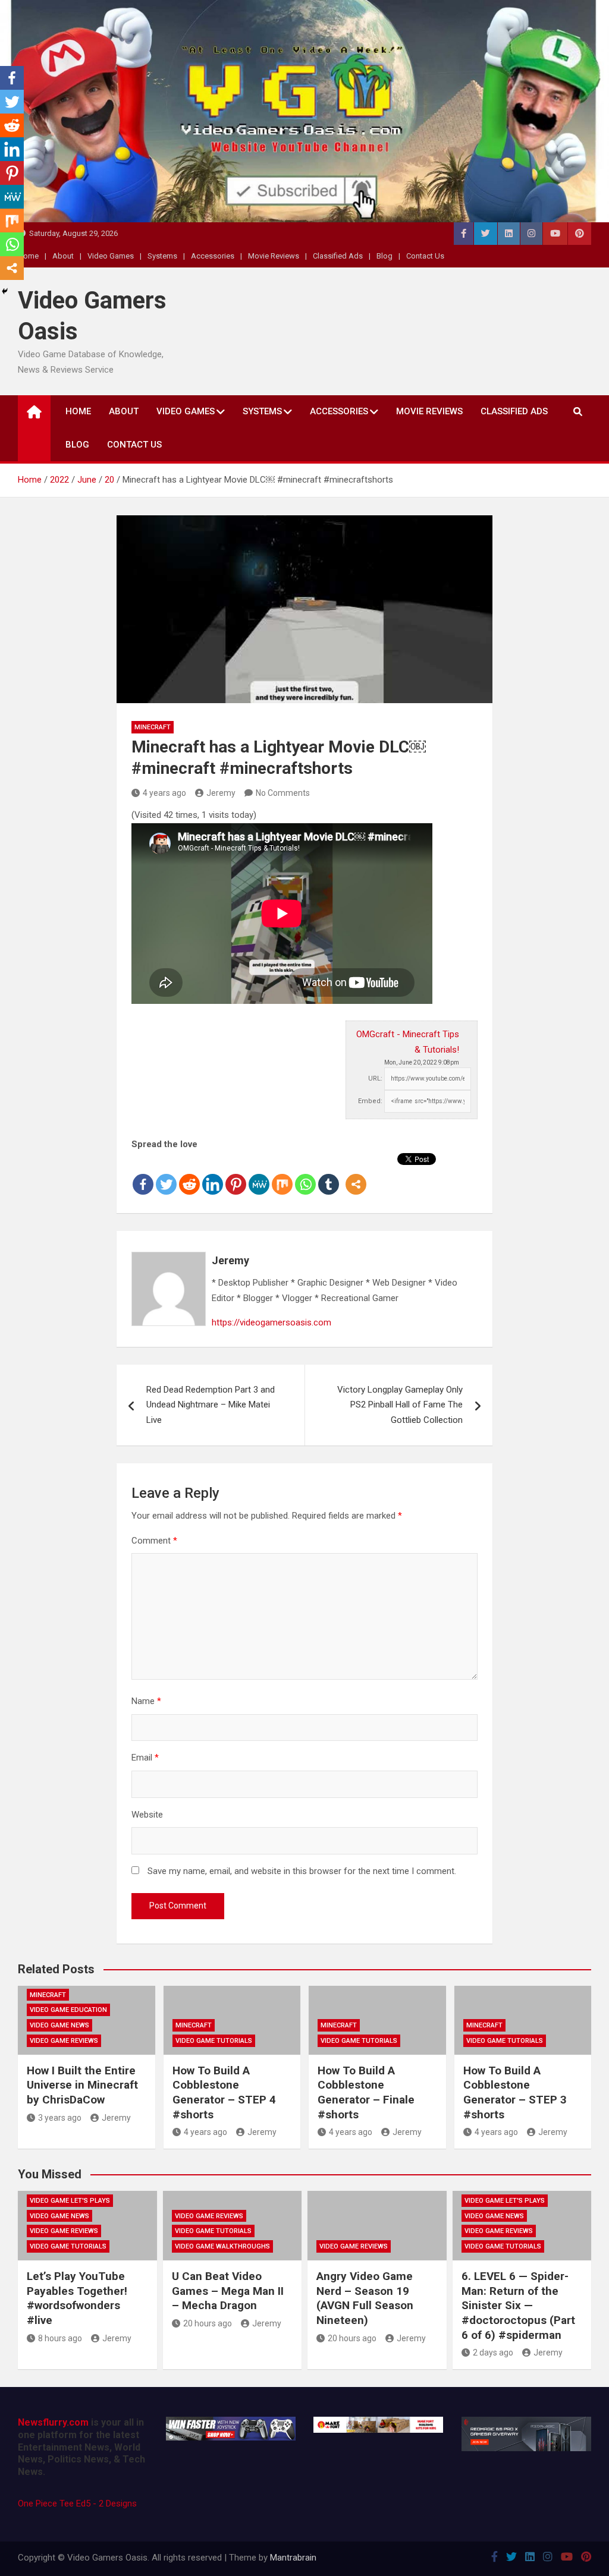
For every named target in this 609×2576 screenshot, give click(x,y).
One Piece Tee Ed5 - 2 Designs (77, 2503)
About (63, 256)
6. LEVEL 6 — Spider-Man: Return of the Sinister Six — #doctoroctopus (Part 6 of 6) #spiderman (518, 2306)
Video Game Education (68, 2010)
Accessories (213, 256)
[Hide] (5, 291)
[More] (356, 1174)
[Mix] (282, 1174)
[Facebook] (143, 1174)
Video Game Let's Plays (70, 2201)
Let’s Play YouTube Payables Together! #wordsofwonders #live (77, 2298)
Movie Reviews (274, 256)
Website (147, 1815)
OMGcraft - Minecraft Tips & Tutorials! (408, 1042)
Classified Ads (338, 256)
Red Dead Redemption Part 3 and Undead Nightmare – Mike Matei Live (211, 1405)
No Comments (283, 793)
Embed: (370, 1101)
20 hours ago (208, 2323)
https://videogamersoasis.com (271, 1322)
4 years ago (164, 793)
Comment (154, 1541)
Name (146, 1701)
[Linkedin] (213, 1174)
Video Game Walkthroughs (222, 2246)
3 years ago (60, 2118)
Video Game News (59, 2025)
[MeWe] (259, 1174)
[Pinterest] (236, 1174)
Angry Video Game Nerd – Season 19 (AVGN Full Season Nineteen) (365, 2298)
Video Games (111, 256)
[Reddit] (189, 1174)
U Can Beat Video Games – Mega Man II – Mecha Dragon (228, 2291)
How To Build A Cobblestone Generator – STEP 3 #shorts (515, 2092)
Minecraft (153, 727)
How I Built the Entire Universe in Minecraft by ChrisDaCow (82, 2085)
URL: (375, 1078)
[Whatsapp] (305, 1174)
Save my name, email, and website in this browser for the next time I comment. (302, 1871)
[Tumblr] (329, 1174)
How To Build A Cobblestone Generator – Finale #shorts (366, 2092)
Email (145, 1758)
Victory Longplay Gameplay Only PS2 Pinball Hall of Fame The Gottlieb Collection (400, 1405)
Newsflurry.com (53, 2422)
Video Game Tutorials (214, 2041)
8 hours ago (60, 2338)
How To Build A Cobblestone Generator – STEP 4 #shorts (224, 2092)
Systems (162, 256)
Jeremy (221, 793)
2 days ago (493, 2353)
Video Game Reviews (64, 2041)
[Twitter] (166, 1174)
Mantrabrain (293, 2558)
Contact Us (425, 256)
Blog (384, 256)
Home (78, 411)
